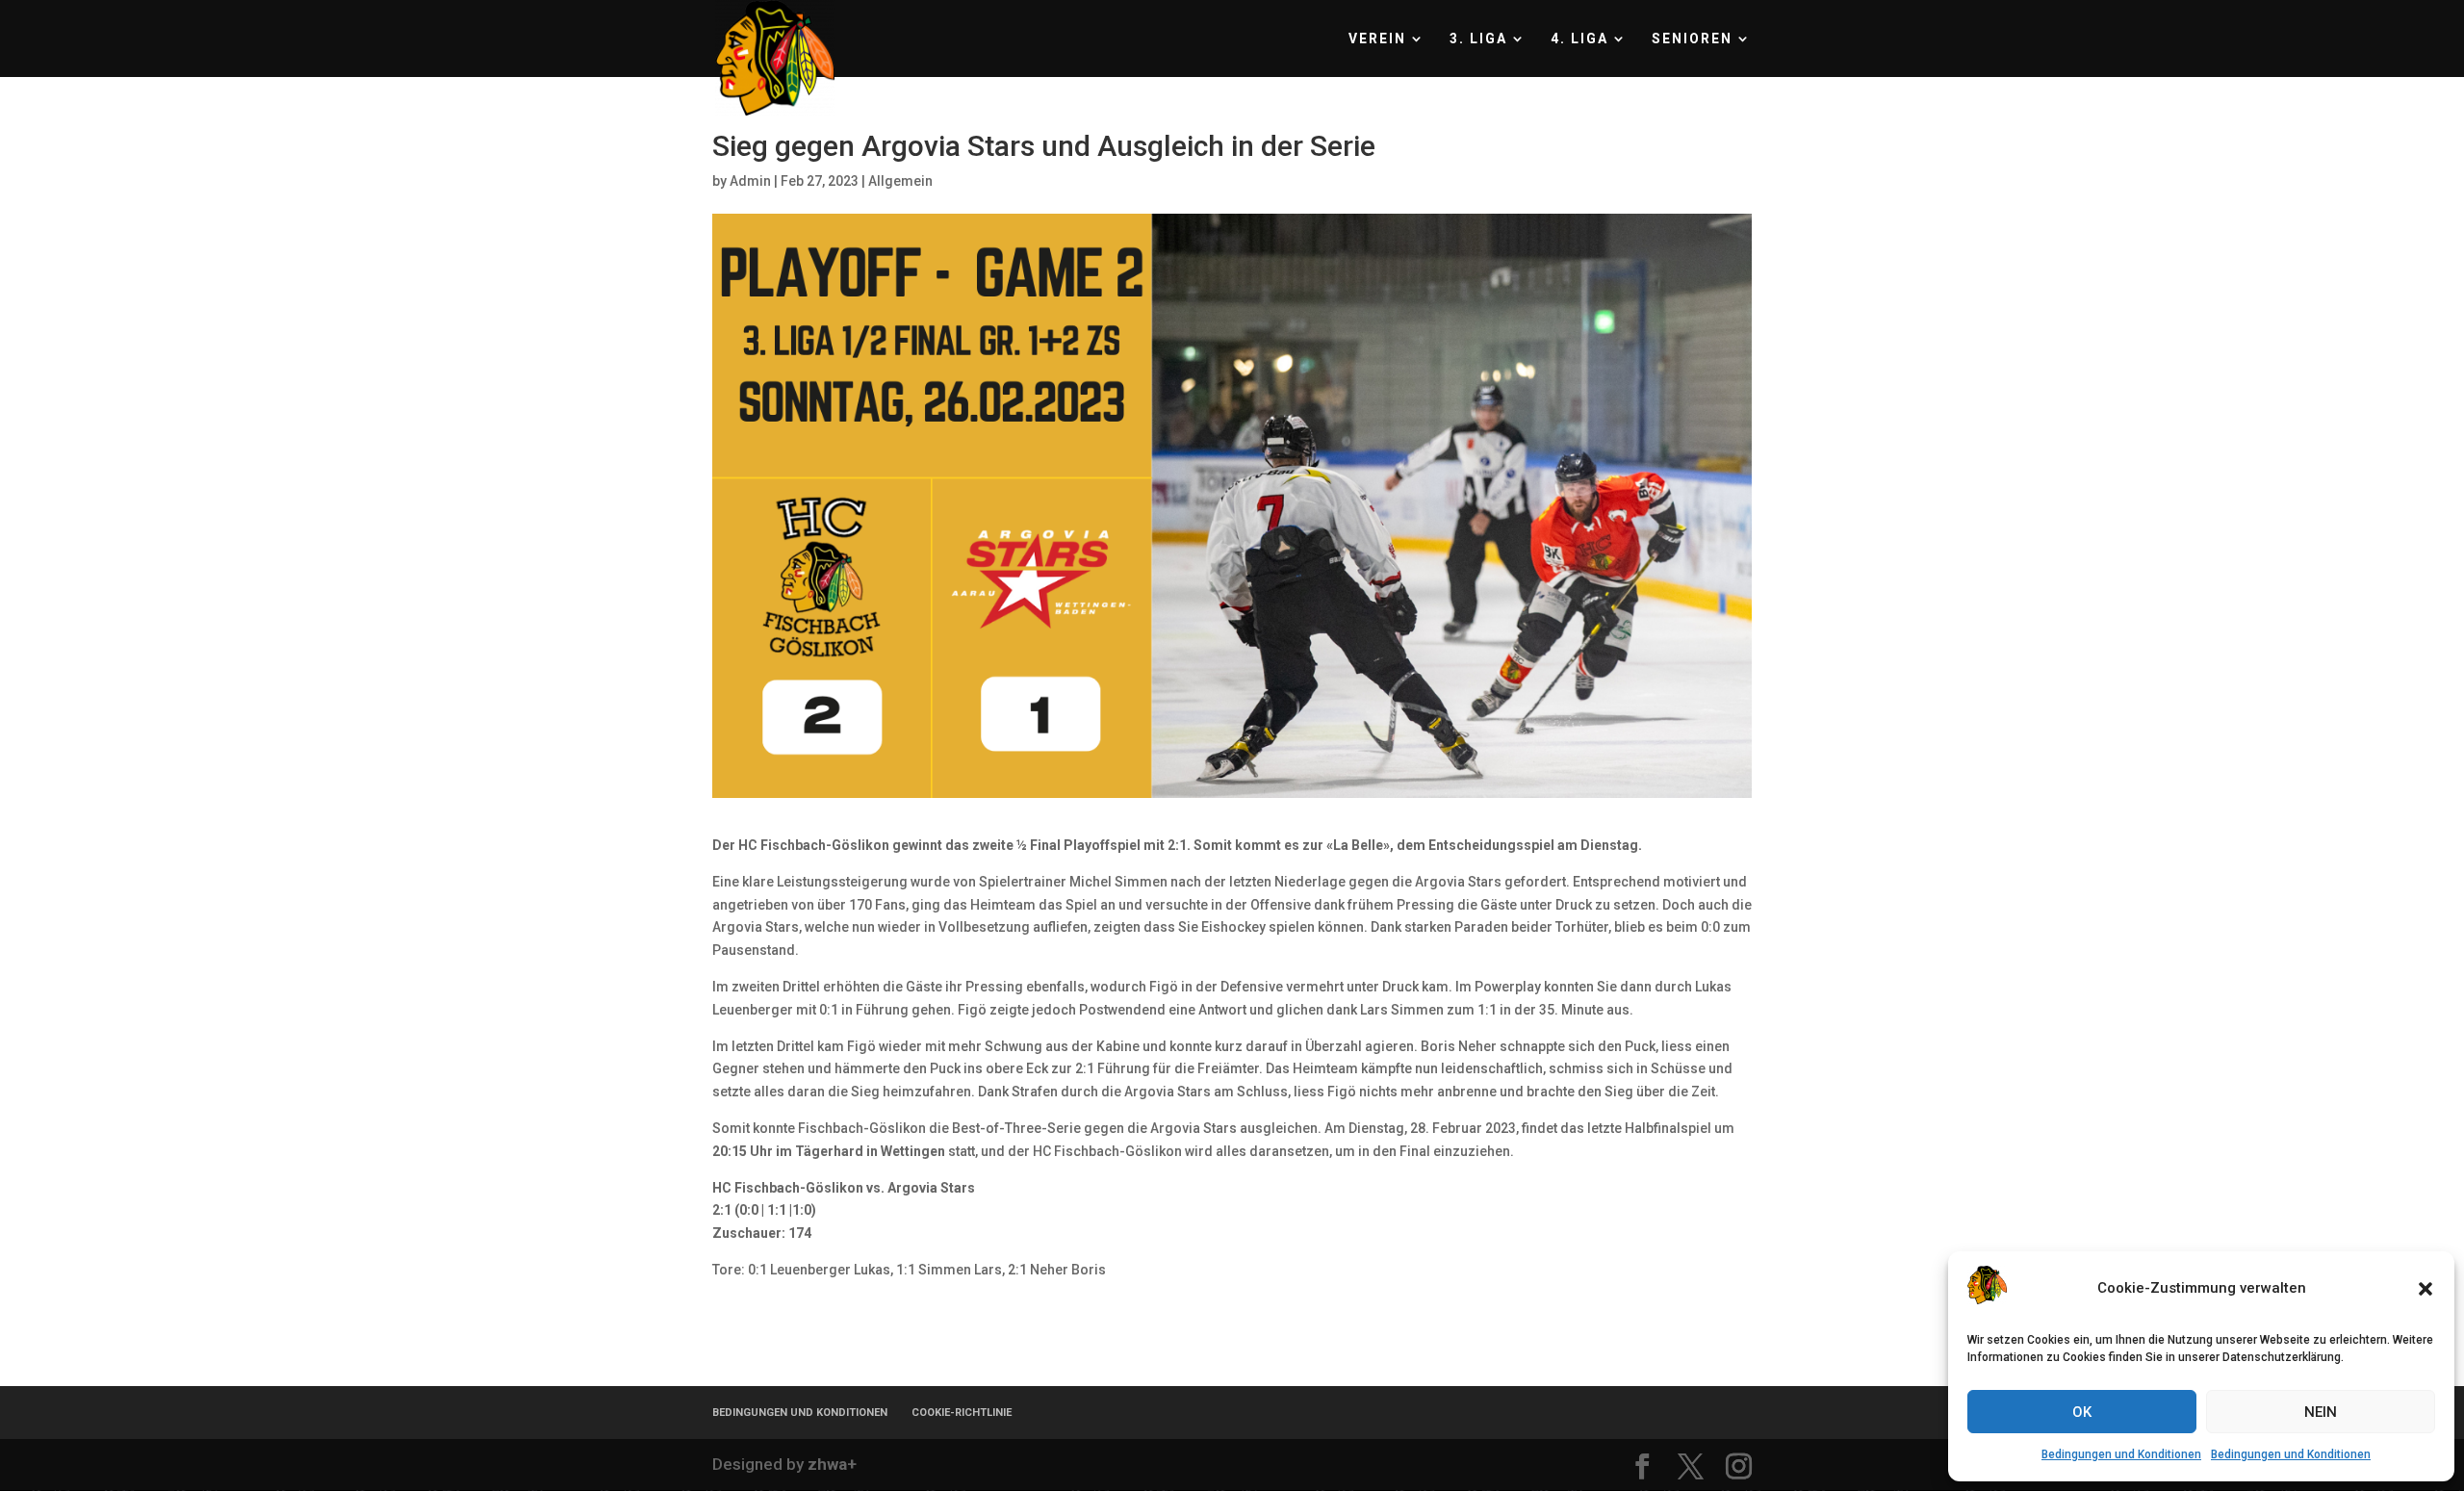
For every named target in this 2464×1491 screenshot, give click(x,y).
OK (2082, 1412)
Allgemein (900, 181)
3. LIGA (1478, 39)
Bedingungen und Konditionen (2121, 1454)
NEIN (2321, 1412)
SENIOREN (1692, 39)
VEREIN (1377, 39)
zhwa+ (832, 1464)
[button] (2425, 1289)
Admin (750, 181)
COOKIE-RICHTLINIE (962, 1413)
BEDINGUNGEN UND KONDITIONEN (800, 1413)
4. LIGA (1579, 39)
